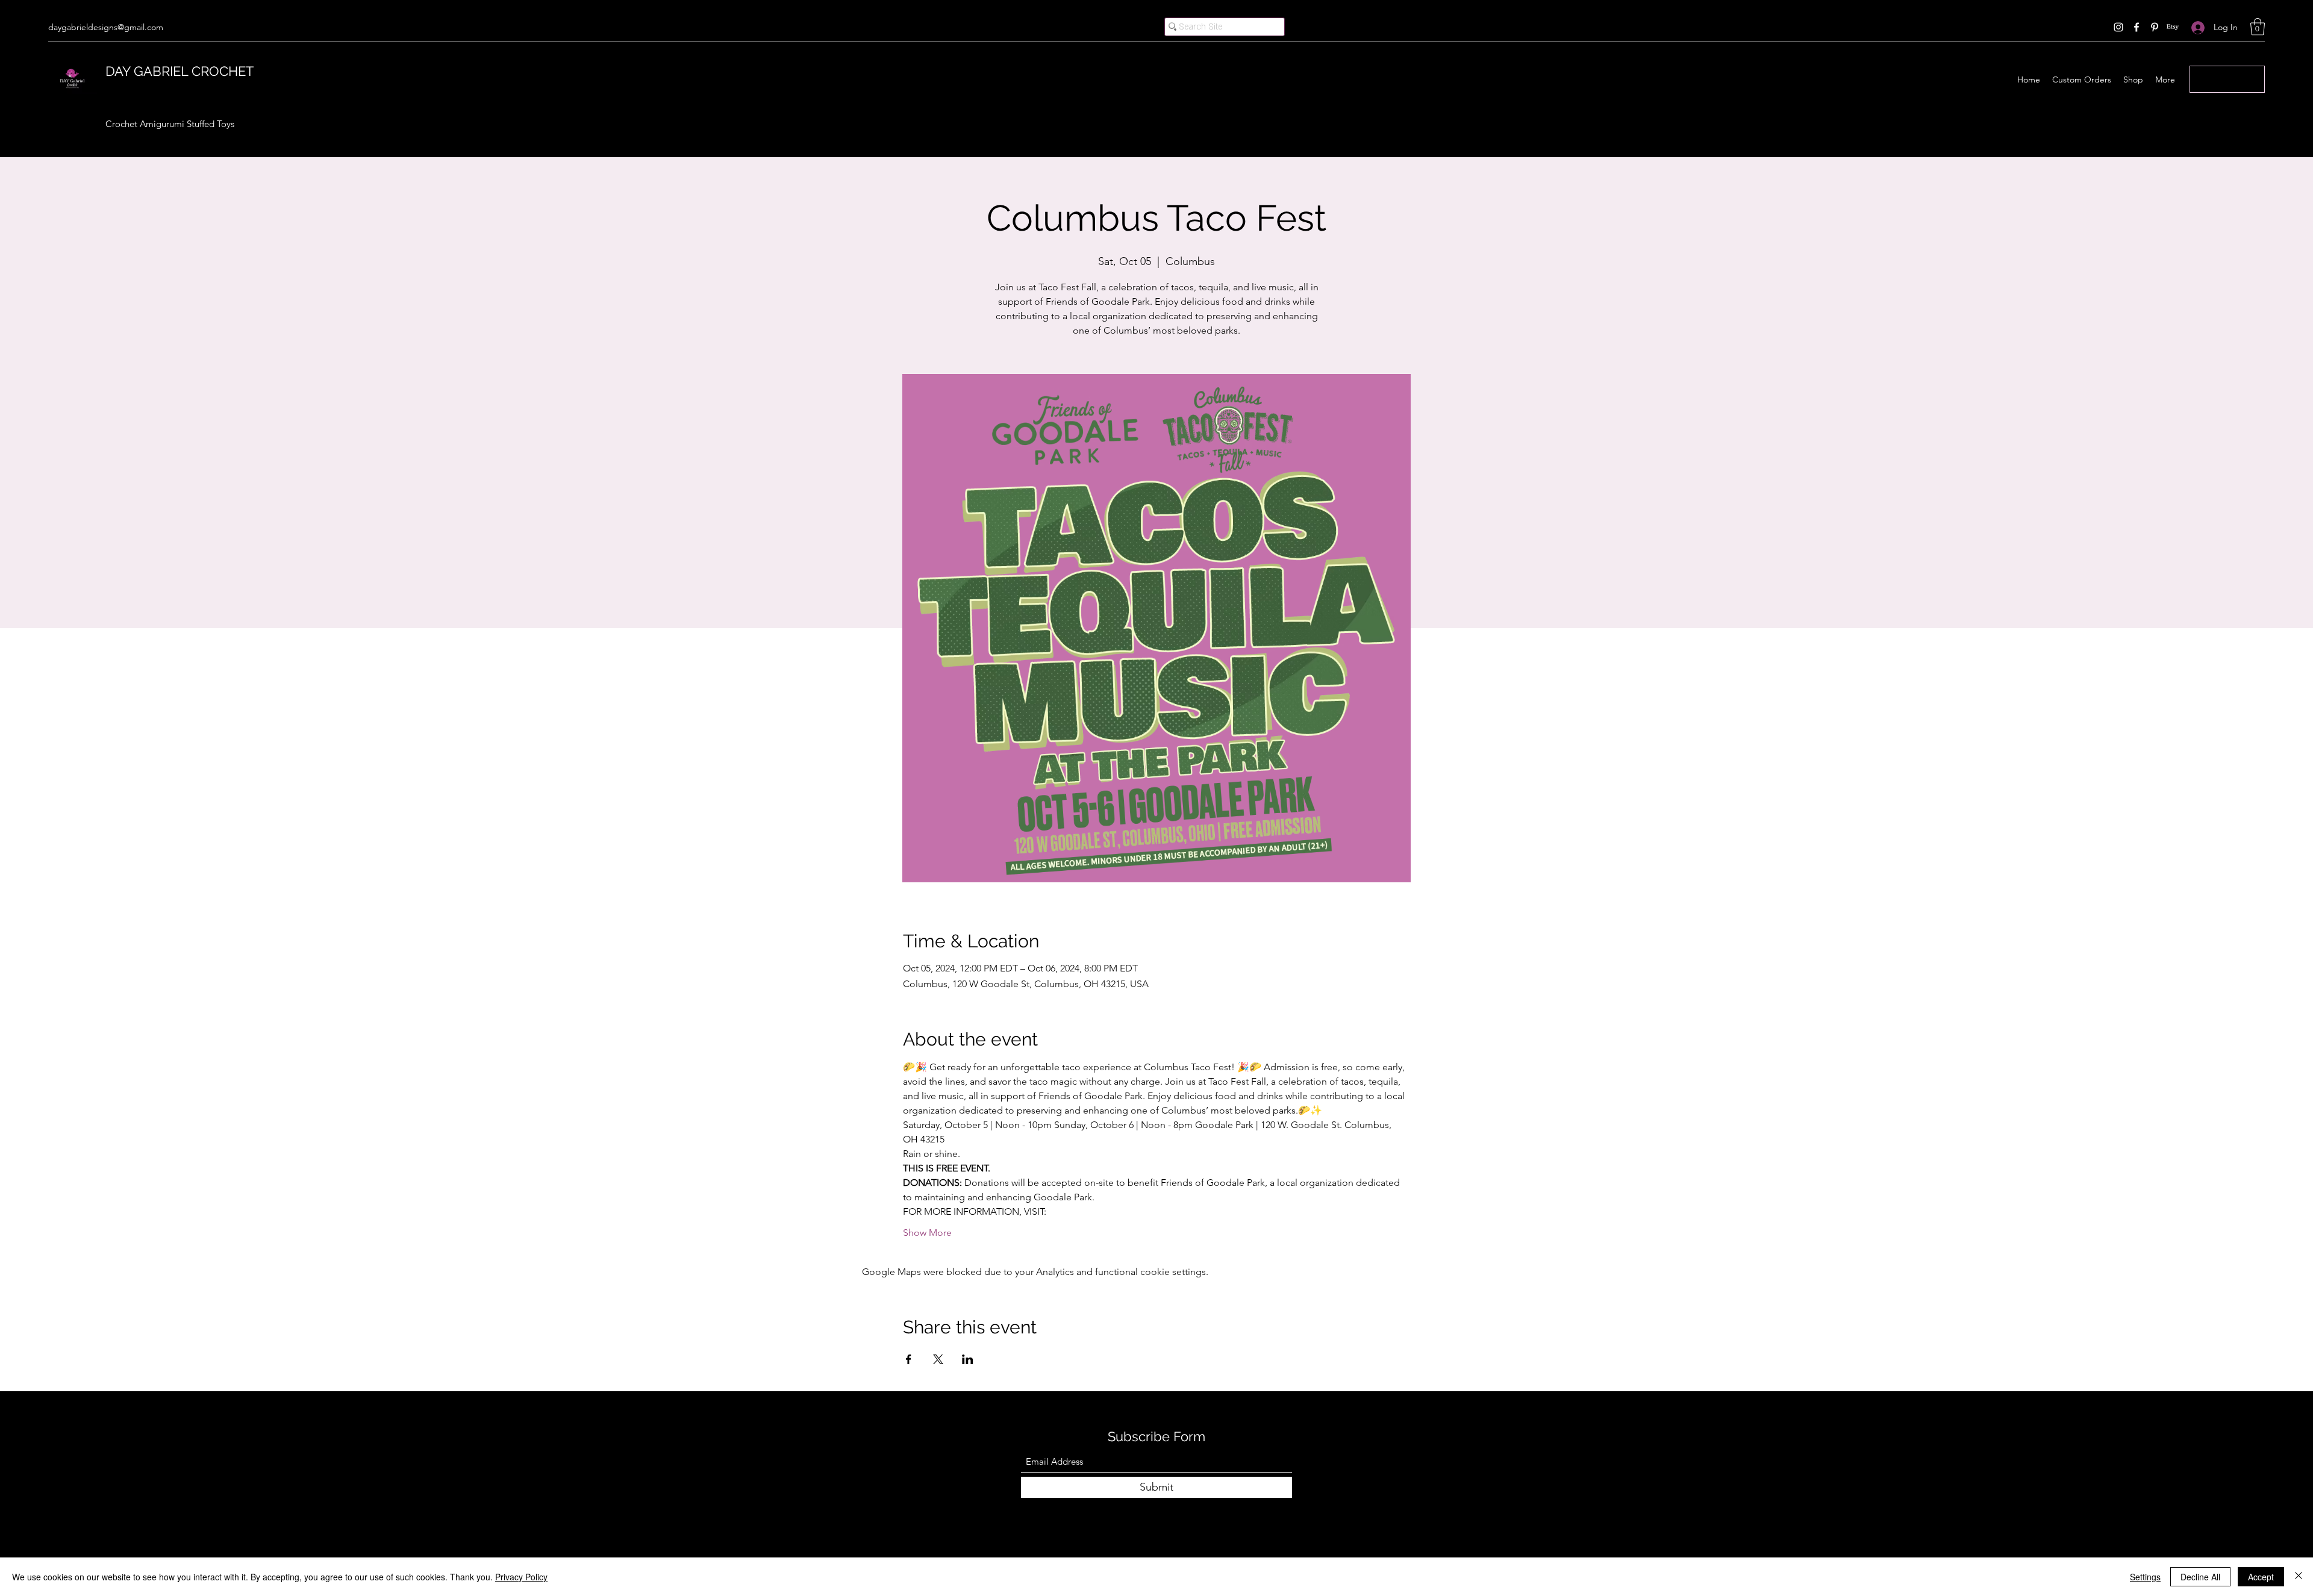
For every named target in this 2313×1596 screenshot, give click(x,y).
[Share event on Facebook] (909, 1359)
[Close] (2299, 1577)
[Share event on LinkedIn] (968, 1359)
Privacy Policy (521, 1577)
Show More (927, 1233)
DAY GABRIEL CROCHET (179, 71)
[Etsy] (2173, 27)
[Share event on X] (938, 1359)
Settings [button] (2145, 1577)
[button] (2258, 27)
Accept (2261, 1577)
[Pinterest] (2155, 27)
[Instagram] (2118, 27)
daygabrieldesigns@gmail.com (106, 27)
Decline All (2200, 1577)
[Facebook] (2137, 27)
